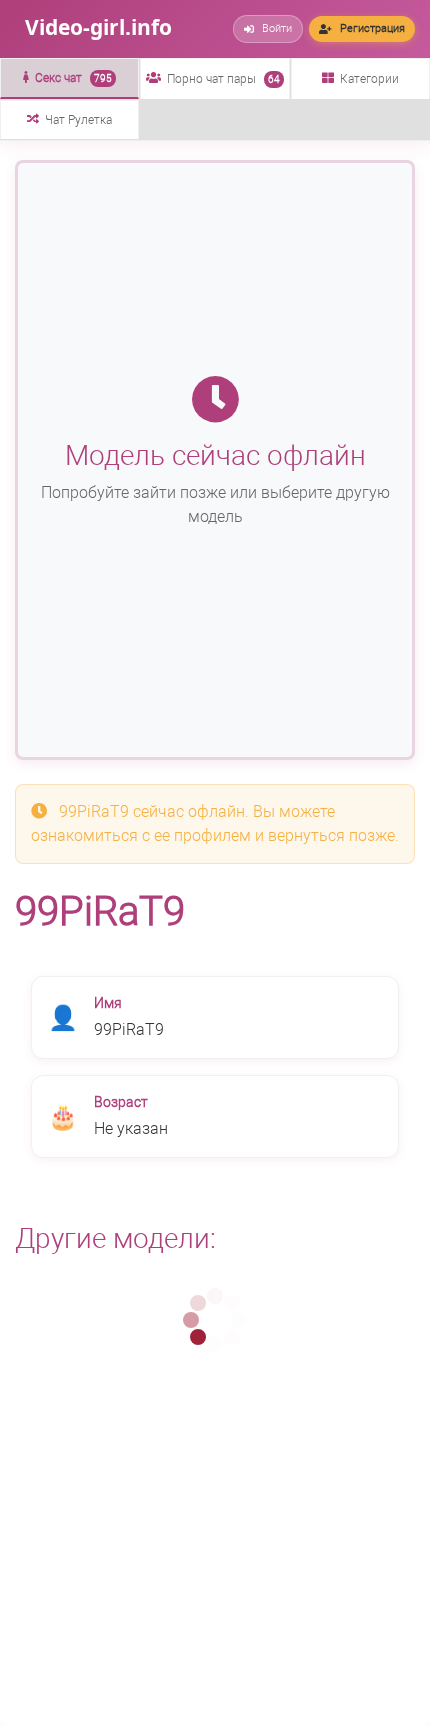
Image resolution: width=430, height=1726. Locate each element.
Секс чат (73, 78)
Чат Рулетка (78, 120)
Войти (277, 28)
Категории (369, 79)
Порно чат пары (223, 79)
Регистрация (372, 28)
